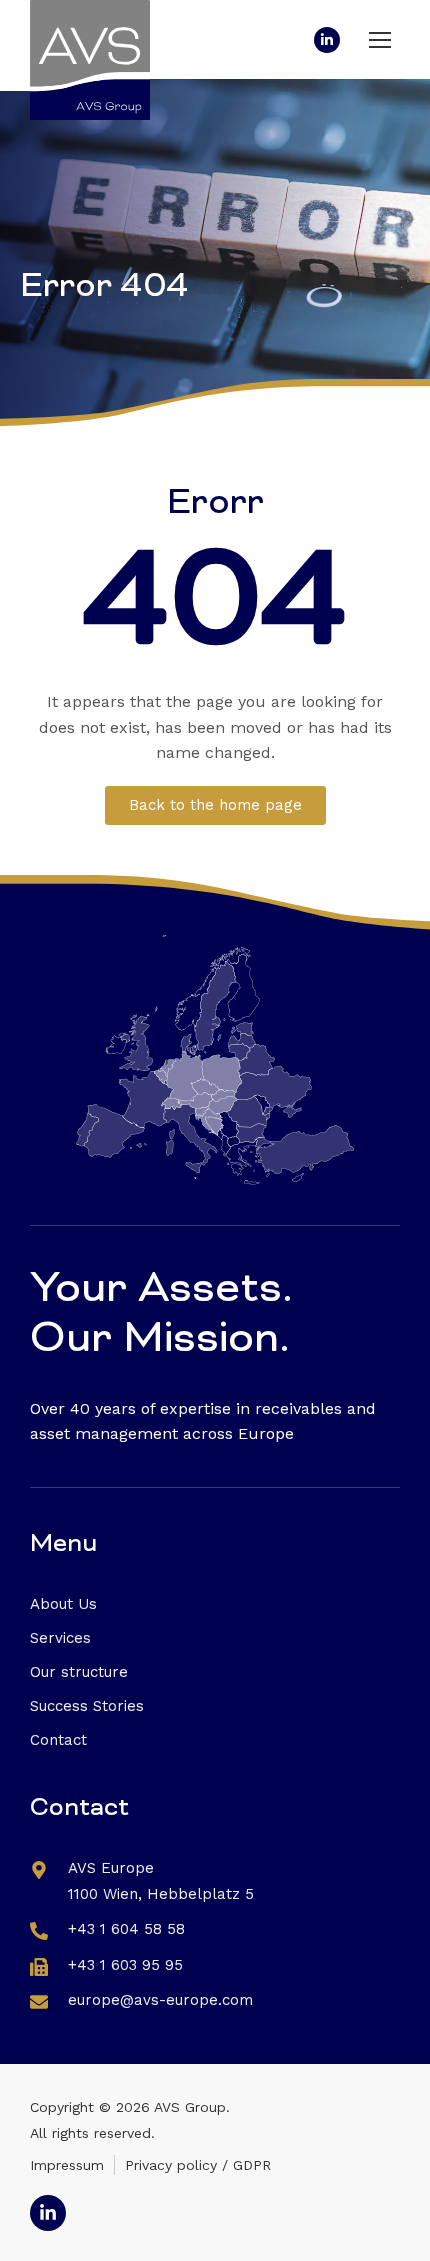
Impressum (67, 2165)
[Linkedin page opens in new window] (327, 40)
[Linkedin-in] (48, 2213)
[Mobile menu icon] (380, 40)
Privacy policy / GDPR (198, 2165)
